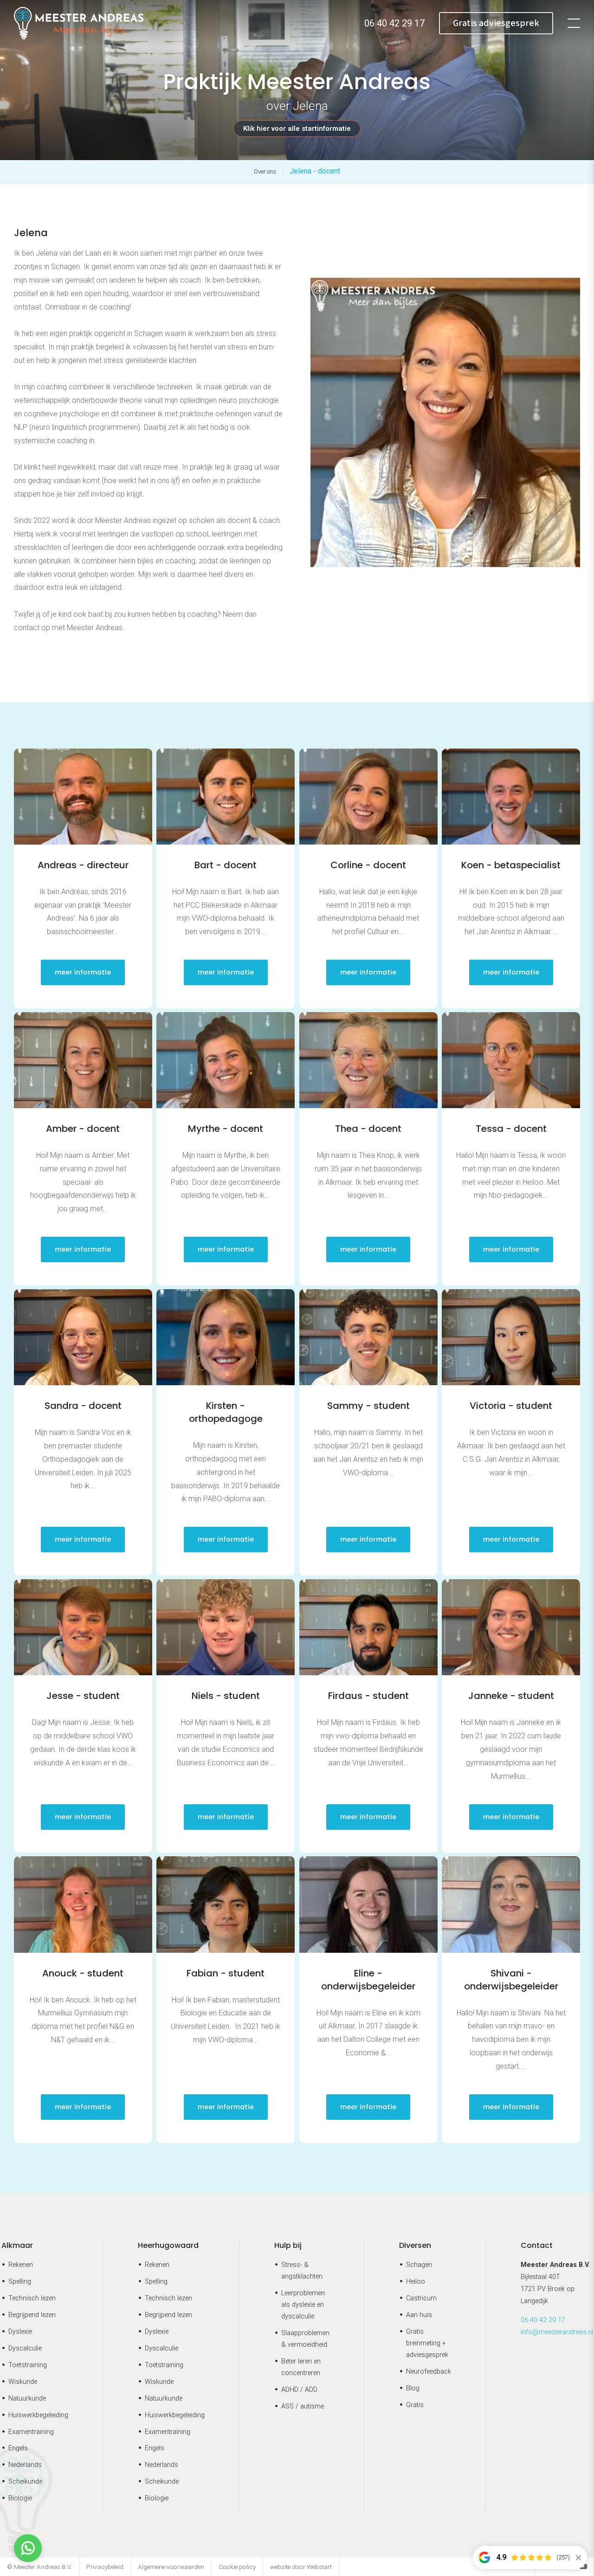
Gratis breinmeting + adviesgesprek (427, 2343)
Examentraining (31, 2432)
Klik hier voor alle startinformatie (297, 129)
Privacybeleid (105, 2567)
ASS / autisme (303, 2406)
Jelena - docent (315, 171)
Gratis (415, 2405)
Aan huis (419, 2315)
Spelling (20, 2282)
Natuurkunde (27, 2398)
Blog (413, 2388)
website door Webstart (301, 2567)
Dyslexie (20, 2332)
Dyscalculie (25, 2348)
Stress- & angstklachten (302, 2271)
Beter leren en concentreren (301, 2367)
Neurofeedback (429, 2372)
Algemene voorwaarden (171, 2567)
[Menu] (574, 23)
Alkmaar (17, 2245)
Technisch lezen (32, 2298)
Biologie (20, 2498)
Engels (18, 2448)
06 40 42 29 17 (543, 2320)
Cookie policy (237, 2567)
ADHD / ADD (299, 2390)
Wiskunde (23, 2382)
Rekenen (21, 2265)
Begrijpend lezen (32, 2315)
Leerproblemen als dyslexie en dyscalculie (303, 2305)
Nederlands (25, 2465)
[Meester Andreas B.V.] (79, 23)
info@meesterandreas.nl (557, 2332)
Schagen (419, 2265)
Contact (537, 2245)
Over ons (265, 171)
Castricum (421, 2298)
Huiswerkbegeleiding (38, 2415)
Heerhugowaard (168, 2245)
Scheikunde (25, 2482)
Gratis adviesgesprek (496, 23)
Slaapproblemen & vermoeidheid (305, 2339)
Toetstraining (28, 2365)
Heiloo (416, 2282)
